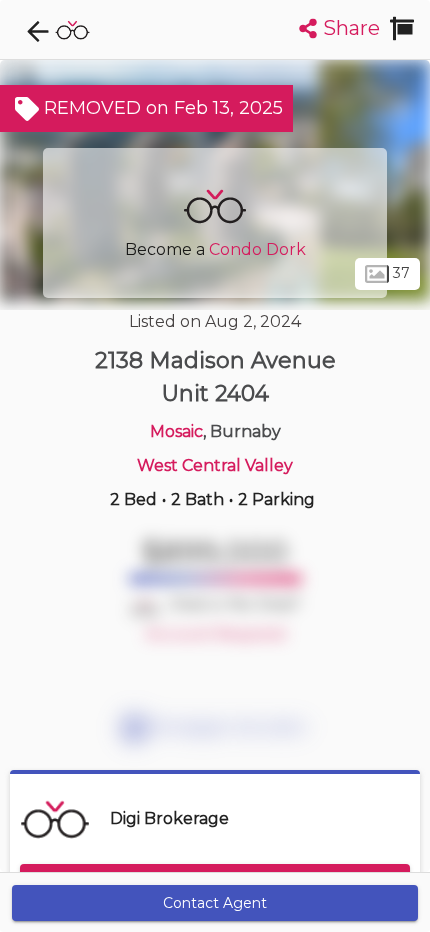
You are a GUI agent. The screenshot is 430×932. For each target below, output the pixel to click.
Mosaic (176, 431)
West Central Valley (215, 465)
